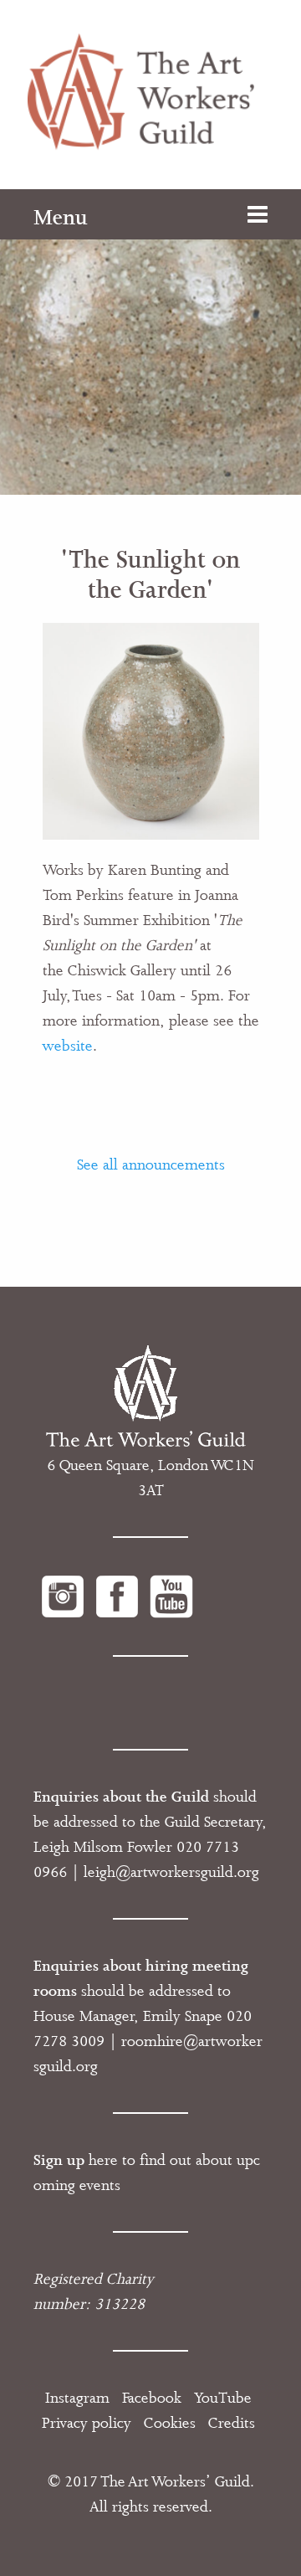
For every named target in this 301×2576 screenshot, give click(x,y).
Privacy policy (87, 2423)
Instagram (77, 2398)
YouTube (223, 2398)
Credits (232, 2423)
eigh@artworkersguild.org (173, 1872)
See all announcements (151, 1165)
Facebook (152, 2398)
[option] (150, 342)
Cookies (170, 2423)
